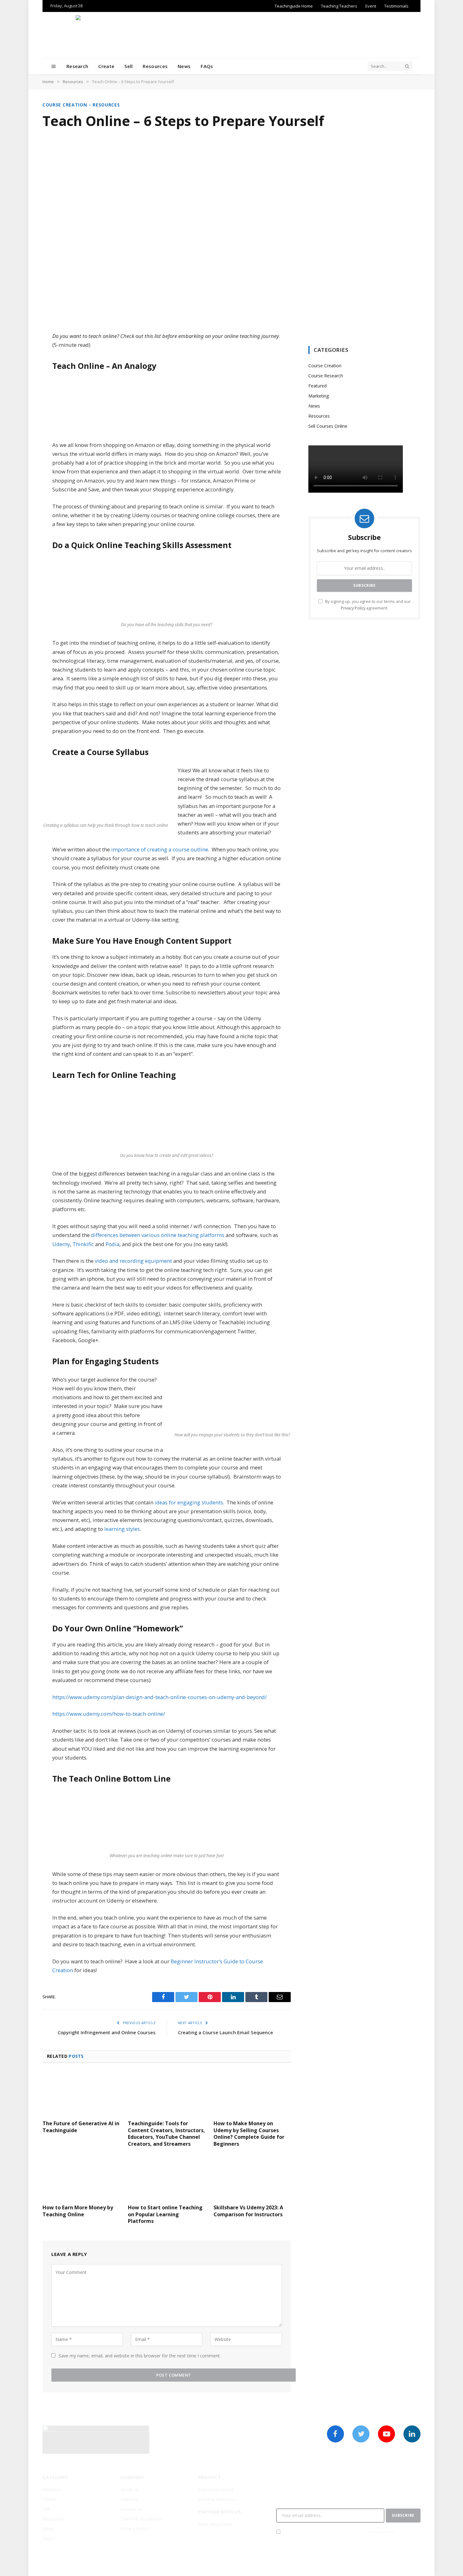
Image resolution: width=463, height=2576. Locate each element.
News (184, 66)
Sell (129, 66)
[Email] (20, 417)
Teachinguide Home (294, 6)
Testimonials (396, 6)
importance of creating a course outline (160, 849)
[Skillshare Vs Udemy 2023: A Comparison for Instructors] (252, 2178)
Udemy (61, 1244)
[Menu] (54, 66)
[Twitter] (20, 369)
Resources (155, 66)
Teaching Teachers (339, 6)
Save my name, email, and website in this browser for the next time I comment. (140, 2356)
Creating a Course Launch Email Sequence (226, 2032)
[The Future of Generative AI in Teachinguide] (81, 2093)
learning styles (122, 1529)
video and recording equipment (133, 1261)
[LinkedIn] (20, 385)
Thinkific (83, 1244)
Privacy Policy (353, 608)
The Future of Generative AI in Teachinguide (81, 2127)
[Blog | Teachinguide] (231, 35)
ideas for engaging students (189, 1502)
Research (77, 66)
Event (371, 6)
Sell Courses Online (328, 426)
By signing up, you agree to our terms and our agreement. (349, 2532)
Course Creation (65, 105)
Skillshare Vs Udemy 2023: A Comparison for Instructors (248, 2211)
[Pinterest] (20, 401)
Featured (317, 386)
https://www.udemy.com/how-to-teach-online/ (109, 1714)
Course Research (326, 376)
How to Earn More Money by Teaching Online (78, 2211)
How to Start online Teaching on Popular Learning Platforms (165, 2215)
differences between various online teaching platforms (158, 1235)
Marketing (319, 396)
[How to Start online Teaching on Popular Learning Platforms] (166, 2178)
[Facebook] (20, 353)
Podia (112, 1244)
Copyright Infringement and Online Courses (107, 2032)
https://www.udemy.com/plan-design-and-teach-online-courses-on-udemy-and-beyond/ (160, 1697)
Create (106, 66)
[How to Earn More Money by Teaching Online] (81, 2178)
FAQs (207, 66)
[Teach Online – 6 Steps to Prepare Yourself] (231, 228)
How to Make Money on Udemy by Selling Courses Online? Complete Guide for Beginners (249, 2134)
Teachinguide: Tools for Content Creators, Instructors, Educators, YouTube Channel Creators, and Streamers (166, 2134)
